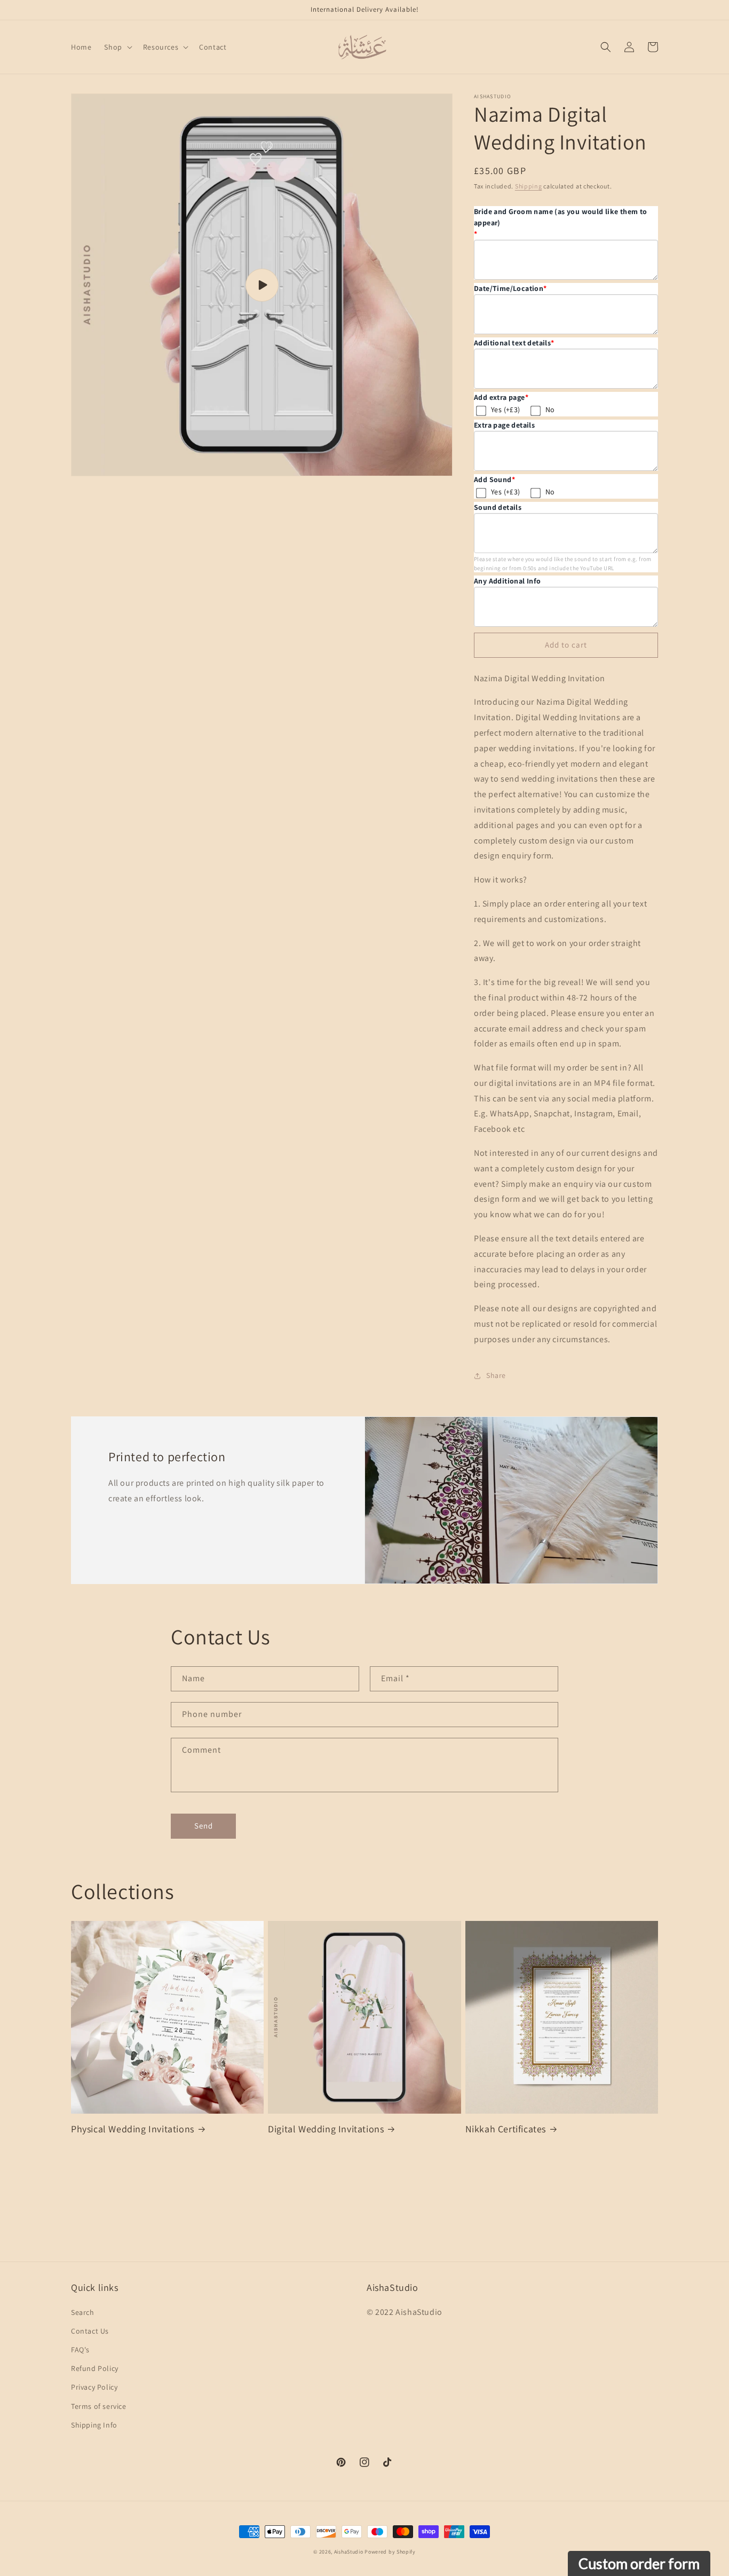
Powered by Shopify (390, 2552)
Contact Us (90, 2331)
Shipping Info (94, 2425)
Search (83, 2312)
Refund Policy (95, 2368)
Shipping (529, 186)
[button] (117, 47)
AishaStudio (349, 2552)
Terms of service (99, 2406)
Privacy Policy (94, 2387)
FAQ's (80, 2350)
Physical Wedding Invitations (133, 2129)
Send (204, 1826)
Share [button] (496, 1375)
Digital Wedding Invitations (326, 2129)
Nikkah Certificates (506, 2129)
